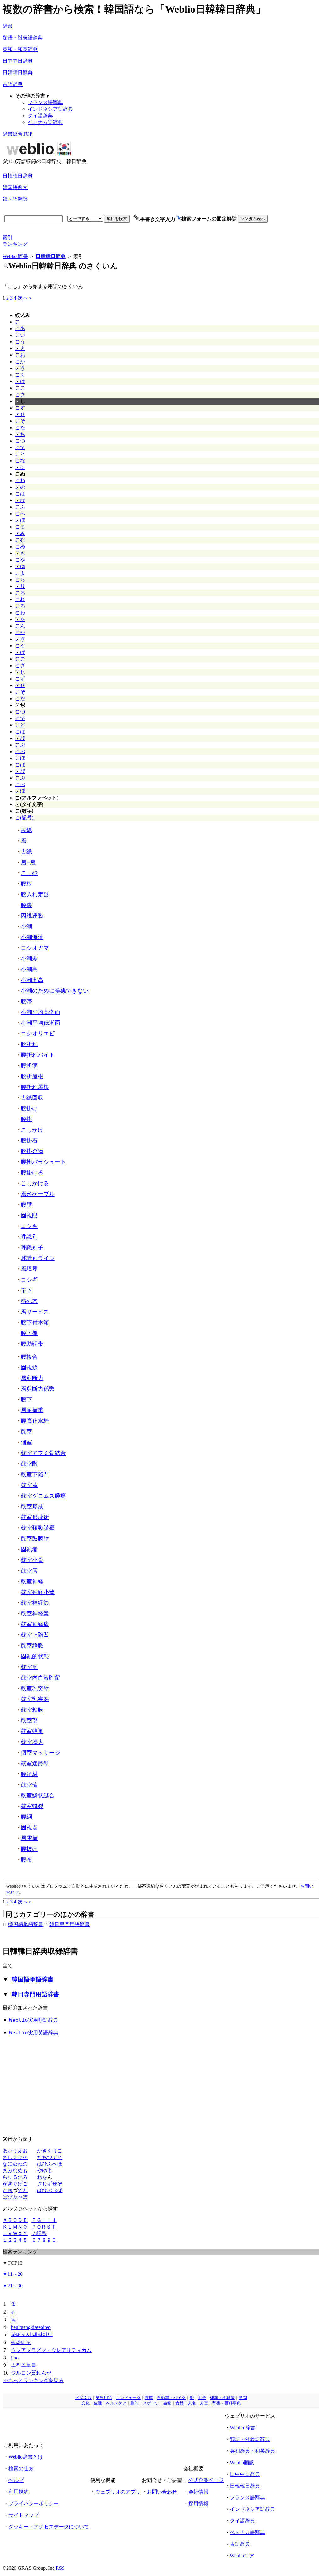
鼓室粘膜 (32, 1710)
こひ (20, 500)
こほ (20, 520)
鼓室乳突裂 (35, 1699)
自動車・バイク (171, 2398)
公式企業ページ (206, 2480)
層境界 (29, 1269)
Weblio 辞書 (15, 256)
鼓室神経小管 (38, 1592)
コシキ (29, 1226)
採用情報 (198, 2503)
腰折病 (29, 1066)
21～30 (13, 2286)
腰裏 (26, 905)
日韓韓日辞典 (18, 73)
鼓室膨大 (32, 1742)
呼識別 (29, 1237)
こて (20, 447)
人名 (192, 2403)
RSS (60, 2568)
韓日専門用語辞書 (69, 1924)
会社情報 (198, 2492)
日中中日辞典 (18, 61)
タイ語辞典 (40, 116)
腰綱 (26, 1817)
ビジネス (83, 2398)
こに (20, 467)
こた (20, 428)
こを (20, 619)
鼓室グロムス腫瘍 (43, 1496)
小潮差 (29, 959)
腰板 (26, 884)
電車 (149, 2398)
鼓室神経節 (35, 1603)
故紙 (26, 830)
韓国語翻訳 (15, 199)
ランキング (15, 244)
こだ (20, 699)
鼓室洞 (29, 1667)
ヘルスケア (116, 2403)
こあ (20, 328)
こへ (20, 513)
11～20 (13, 2274)
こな (20, 461)
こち (20, 434)
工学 (202, 2398)
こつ (20, 441)
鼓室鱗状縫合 (38, 1795)
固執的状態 (35, 1656)
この (20, 487)
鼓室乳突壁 (35, 1688)
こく (20, 375)
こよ (20, 573)
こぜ (20, 685)
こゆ (20, 566)
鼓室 (26, 1432)
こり (20, 586)
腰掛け (29, 1108)
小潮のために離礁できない (55, 991)
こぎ (20, 639)
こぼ (20, 758)
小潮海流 (32, 937)
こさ (20, 395)
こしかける (35, 1183)
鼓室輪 (29, 1785)
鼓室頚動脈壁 (38, 1528)
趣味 (135, 2403)
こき (20, 368)
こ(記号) (24, 817)
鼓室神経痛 (35, 1624)
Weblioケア (242, 2556)
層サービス (35, 1312)
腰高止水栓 (35, 1421)
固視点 (29, 1828)
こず (20, 679)
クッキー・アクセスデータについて (49, 2527)
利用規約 (19, 2492)
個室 (26, 1442)
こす (20, 408)
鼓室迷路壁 (35, 1763)
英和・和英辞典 (20, 49)
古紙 (26, 852)
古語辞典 (13, 84)
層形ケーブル (38, 1194)
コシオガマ (35, 948)
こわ (20, 613)
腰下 (26, 1400)
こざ (20, 665)
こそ (20, 421)
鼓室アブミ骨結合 (43, 1453)
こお (20, 355)
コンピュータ (128, 2398)
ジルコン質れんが (31, 2373)
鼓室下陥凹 (35, 1474)
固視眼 (29, 1215)
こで (20, 718)
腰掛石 (29, 1141)
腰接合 (29, 1357)
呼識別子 (32, 1248)
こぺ (20, 784)
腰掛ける (32, 1173)
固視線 (29, 1367)
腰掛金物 (32, 1151)
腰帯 (26, 1001)
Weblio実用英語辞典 (34, 2033)
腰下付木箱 (35, 1322)
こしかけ (32, 1130)
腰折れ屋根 (35, 1087)
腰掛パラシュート (43, 1162)
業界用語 (104, 2398)
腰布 (26, 1860)
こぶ (20, 745)
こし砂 (29, 873)
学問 (243, 2398)
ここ (20, 388)
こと (20, 454)
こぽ (20, 791)
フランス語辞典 (45, 102)
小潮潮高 (32, 980)
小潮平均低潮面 (41, 1023)
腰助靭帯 (32, 1344)
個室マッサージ (41, 1753)
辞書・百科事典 (227, 2403)
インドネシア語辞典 (50, 109)
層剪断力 (32, 1378)
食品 (180, 2403)
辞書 (8, 26)
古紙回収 (32, 1098)
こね (20, 480)
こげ (20, 652)
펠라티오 (21, 2342)
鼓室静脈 (32, 1646)
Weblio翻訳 (242, 2463)
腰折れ (29, 1044)
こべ (20, 751)
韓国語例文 (15, 187)
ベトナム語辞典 (45, 122)
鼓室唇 (29, 1571)
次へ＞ (25, 298)
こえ (20, 348)
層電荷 (29, 1838)
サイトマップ (24, 2515)
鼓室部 (29, 1721)
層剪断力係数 (38, 1389)
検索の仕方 (21, 2469)
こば (20, 732)
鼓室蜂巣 (32, 1731)
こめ (20, 547)
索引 (8, 237)
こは (20, 494)
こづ (20, 712)
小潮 (26, 927)
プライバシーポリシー (34, 2503)
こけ (20, 381)
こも (20, 553)
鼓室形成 (32, 1507)
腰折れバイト (38, 1055)
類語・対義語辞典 (23, 38)
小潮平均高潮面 (41, 1012)
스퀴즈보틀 (24, 2365)
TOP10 (12, 2263)
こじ (20, 672)
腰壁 (26, 1205)
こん (20, 626)
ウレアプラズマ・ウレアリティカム (51, 2350)
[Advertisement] (202, 153)
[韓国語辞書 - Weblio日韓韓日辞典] (39, 157)
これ (20, 599)
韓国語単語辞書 (26, 1924)
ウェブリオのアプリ (118, 2492)
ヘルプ (16, 2480)
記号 (42, 2233)
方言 (204, 2403)
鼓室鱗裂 (32, 1806)
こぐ (20, 646)
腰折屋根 (32, 1076)
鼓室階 (29, 1464)
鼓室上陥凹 (35, 1635)
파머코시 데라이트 (32, 2334)
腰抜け (29, 1849)
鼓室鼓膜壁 (35, 1539)
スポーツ (151, 2403)
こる (20, 593)
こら (20, 580)
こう (20, 342)
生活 (98, 2403)
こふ (20, 507)
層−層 (28, 862)
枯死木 (29, 1301)
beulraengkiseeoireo (31, 2327)
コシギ (29, 1280)
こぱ (20, 765)
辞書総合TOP (17, 134)
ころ (20, 606)
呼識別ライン (38, 1258)
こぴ (20, 771)
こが (20, 632)
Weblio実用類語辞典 (34, 2020)
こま (20, 527)
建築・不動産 (222, 2398)
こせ (20, 414)
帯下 (26, 1290)
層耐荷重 (32, 1410)
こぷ (20, 778)
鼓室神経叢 (35, 1614)
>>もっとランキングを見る (33, 2380)
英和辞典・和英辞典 (253, 2451)
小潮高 (29, 969)
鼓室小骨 (32, 1560)
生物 (167, 2403)
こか (20, 361)
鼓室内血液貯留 (41, 1678)
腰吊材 (29, 1774)
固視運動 (32, 916)
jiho (15, 2358)
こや (20, 560)
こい (20, 335)
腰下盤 (29, 1333)
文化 (86, 2403)
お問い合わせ (162, 2492)
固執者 (29, 1549)
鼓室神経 (32, 1581)
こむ (20, 540)
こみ (20, 533)
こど (20, 725)
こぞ (20, 692)
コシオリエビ (38, 1034)
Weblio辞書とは (26, 2457)
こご (20, 659)
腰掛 (26, 1119)
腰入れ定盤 (35, 894)
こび (20, 738)
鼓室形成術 (35, 1517)
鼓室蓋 (29, 1485)
